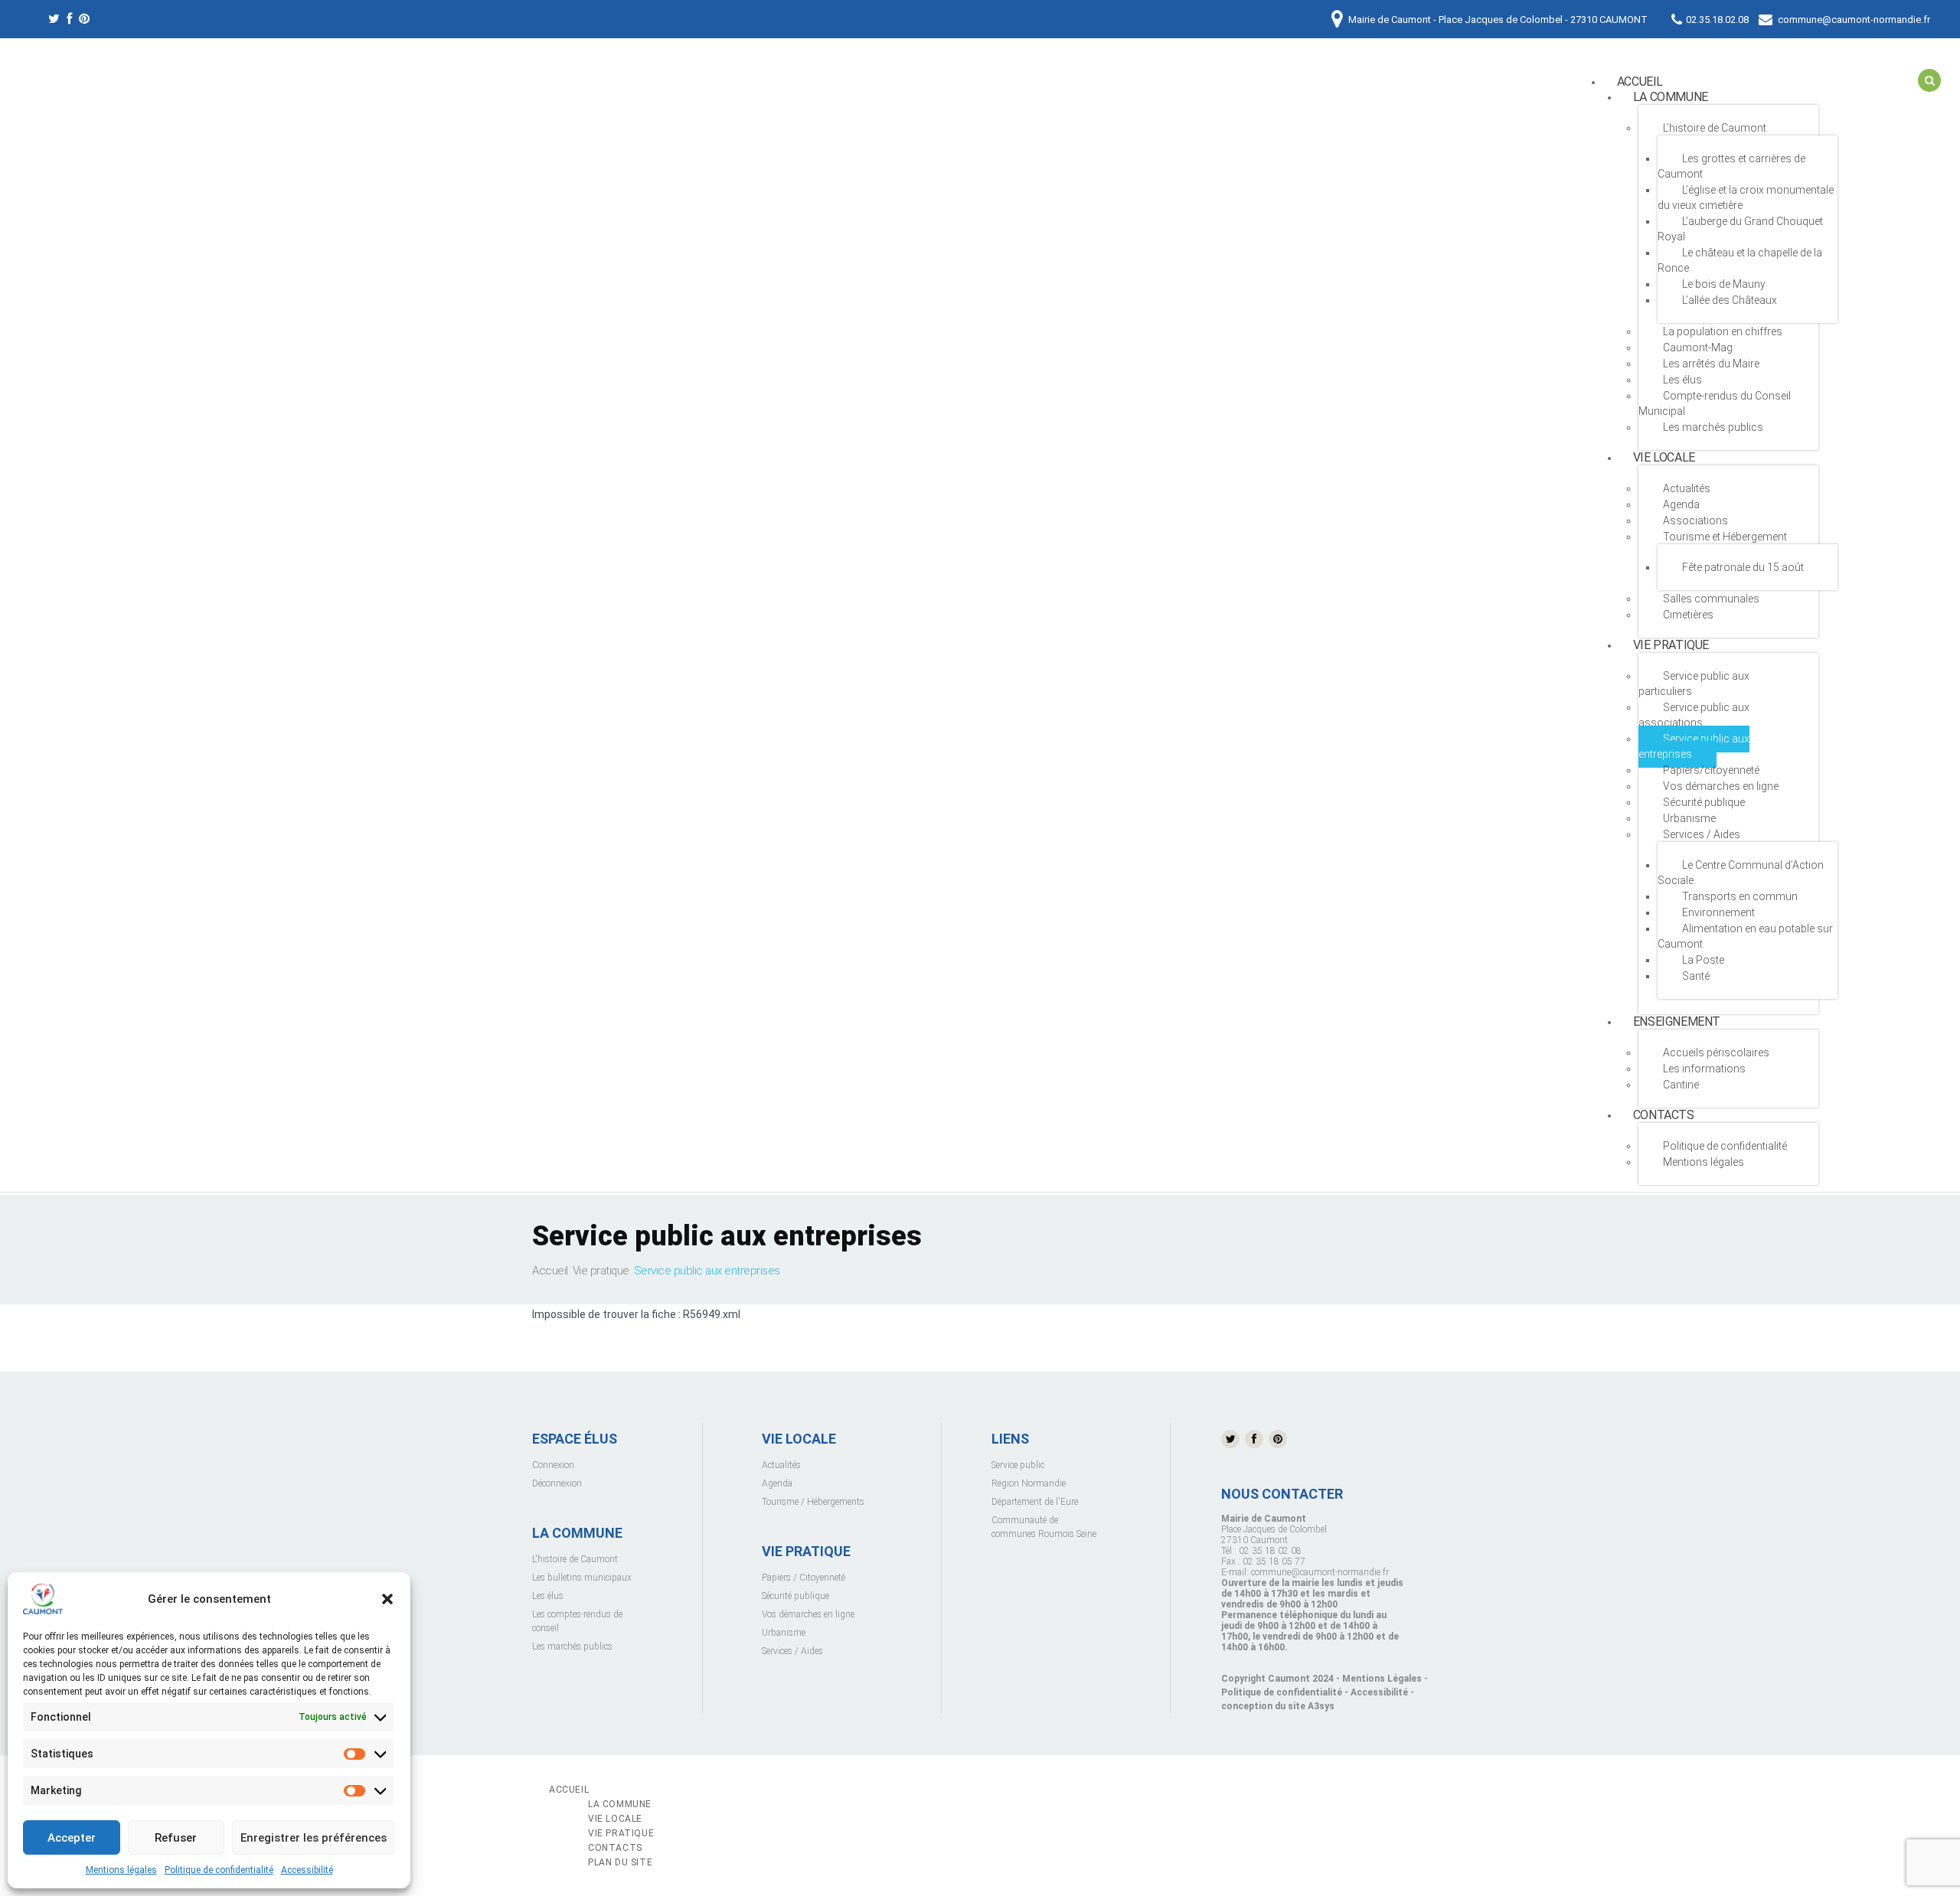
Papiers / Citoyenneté (804, 1578)
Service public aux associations (1694, 715)
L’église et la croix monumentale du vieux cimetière (1746, 197)
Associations (1695, 521)
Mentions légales (121, 1870)
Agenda (1681, 504)
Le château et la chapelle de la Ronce (1740, 260)
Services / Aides (1702, 834)
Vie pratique (1671, 645)
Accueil (550, 1271)
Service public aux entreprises (1694, 746)
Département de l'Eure (1035, 1502)
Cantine (1681, 1085)
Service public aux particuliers (1694, 684)
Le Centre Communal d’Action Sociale (1741, 873)
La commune (1671, 97)
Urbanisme (1689, 818)
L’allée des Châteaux (1730, 300)
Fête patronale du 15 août (1743, 567)
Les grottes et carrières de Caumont (1731, 166)
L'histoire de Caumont (575, 1559)
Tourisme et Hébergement (1725, 537)
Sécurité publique (1704, 802)
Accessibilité (307, 1870)
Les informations (1704, 1069)
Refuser (176, 1838)
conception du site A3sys (1278, 1706)
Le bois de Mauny (1724, 284)
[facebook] (69, 21)
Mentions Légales (1382, 1679)
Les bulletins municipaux (582, 1578)
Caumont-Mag (1698, 348)
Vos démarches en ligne (1721, 786)
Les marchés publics (1713, 427)
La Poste (1703, 960)
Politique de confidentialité (219, 1870)
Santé (1696, 976)
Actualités (781, 1465)
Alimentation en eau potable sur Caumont (1745, 936)
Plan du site (620, 1862)
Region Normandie (1029, 1483)
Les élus (1682, 380)
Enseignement (1677, 1021)
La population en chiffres (1723, 331)
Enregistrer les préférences (314, 1838)
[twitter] (54, 21)
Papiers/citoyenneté (1711, 770)
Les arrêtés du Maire (1711, 364)
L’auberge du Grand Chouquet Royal (1740, 229)
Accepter (72, 1838)
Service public (1018, 1465)
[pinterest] (84, 21)
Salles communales (1711, 599)
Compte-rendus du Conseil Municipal (1715, 403)
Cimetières (1688, 615)
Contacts (1664, 1115)
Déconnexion (557, 1483)
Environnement (1718, 912)
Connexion (553, 1465)
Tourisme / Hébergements (813, 1502)
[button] (387, 1599)
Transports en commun (1740, 896)
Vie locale (1664, 457)
